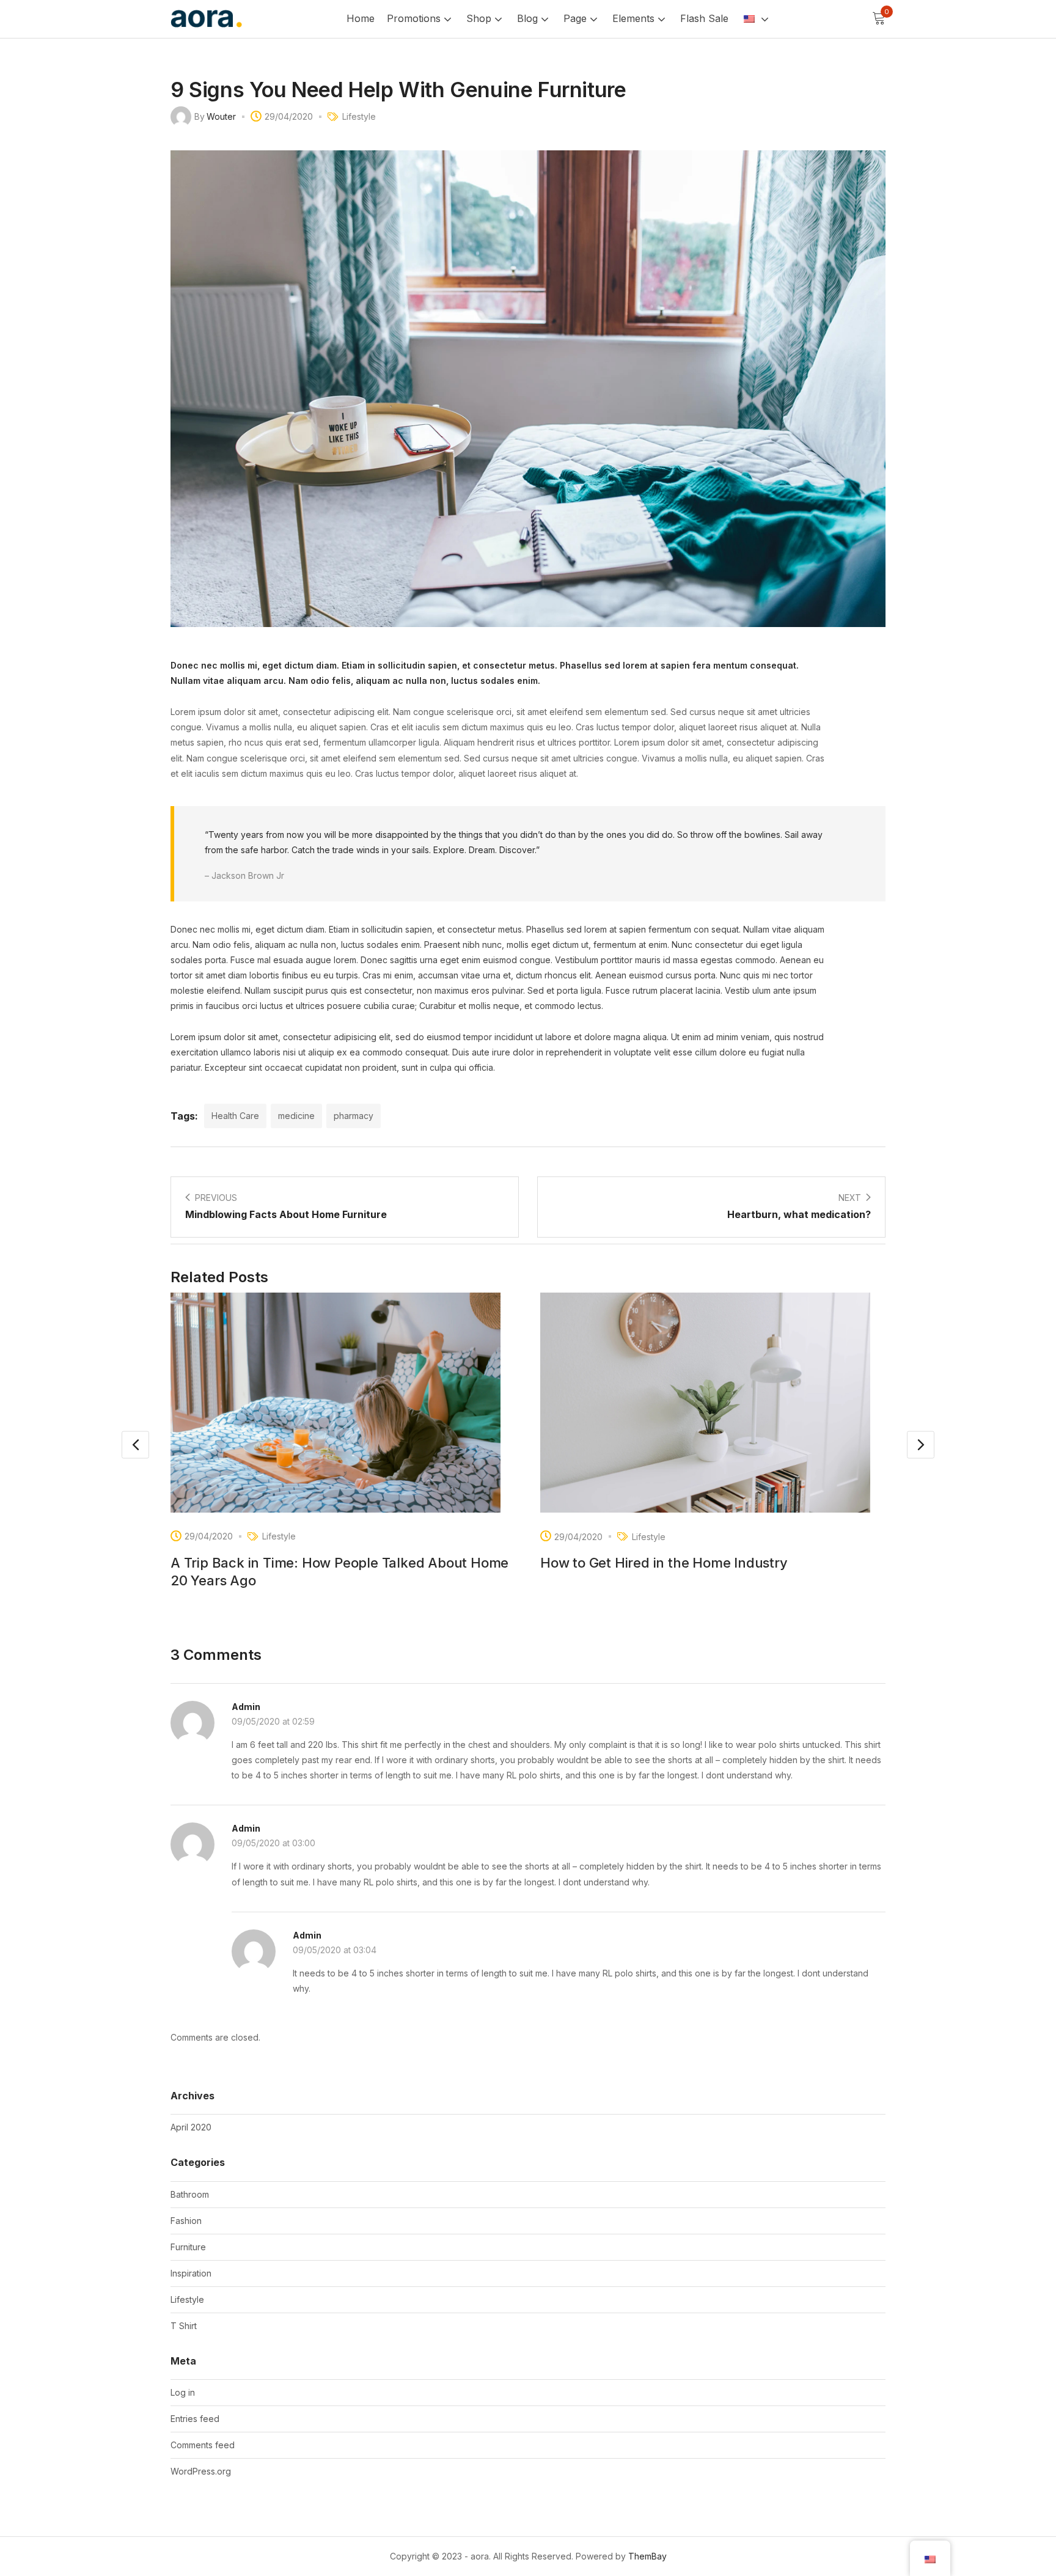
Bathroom (190, 2194)
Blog (529, 18)
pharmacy (354, 1116)
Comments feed (203, 2445)
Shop (480, 18)
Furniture (188, 2247)
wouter (221, 116)
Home (361, 18)
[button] (879, 19)
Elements (635, 18)
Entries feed (195, 2419)
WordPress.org (201, 2471)
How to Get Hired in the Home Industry (664, 1563)
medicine (296, 1116)
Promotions (415, 18)
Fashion (186, 2221)
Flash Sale (704, 18)
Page (577, 18)
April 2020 (191, 2127)
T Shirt (184, 2326)
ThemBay (647, 2556)
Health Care (235, 1116)
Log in (183, 2392)
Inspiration (191, 2273)
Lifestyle (359, 116)
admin (246, 1707)
